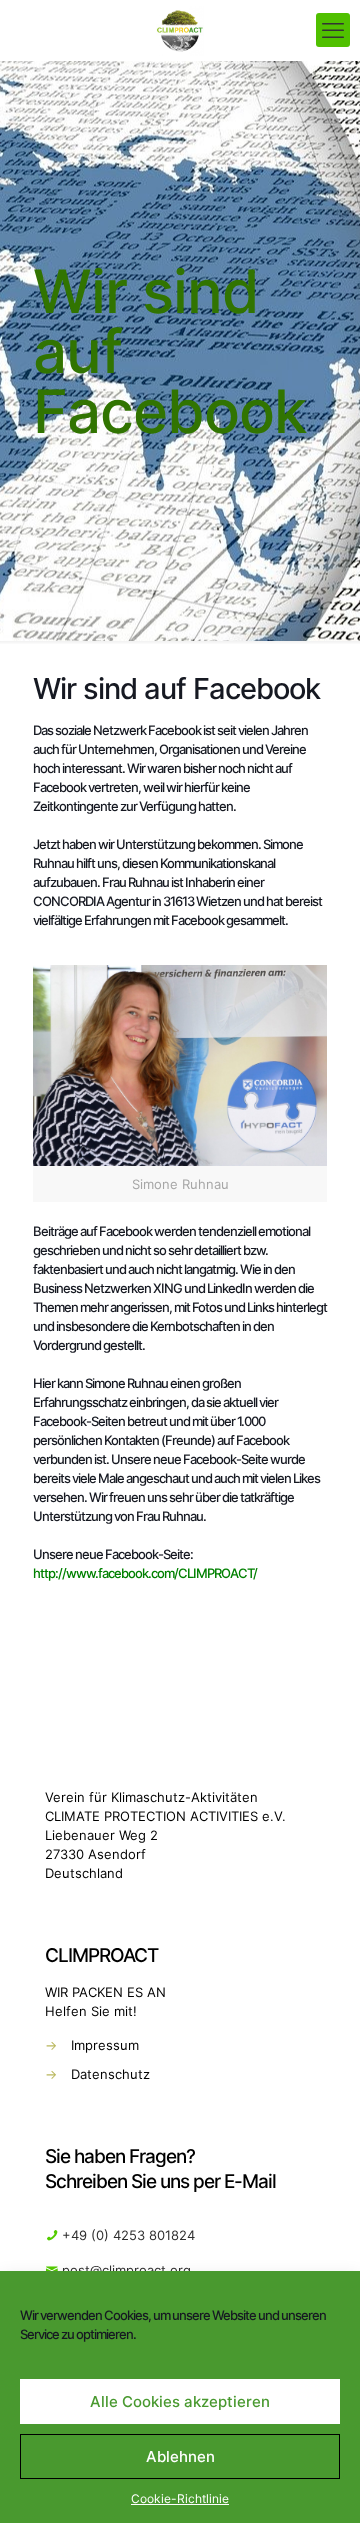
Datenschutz (110, 2074)
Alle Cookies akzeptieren (180, 2401)
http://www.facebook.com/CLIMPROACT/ (145, 1573)
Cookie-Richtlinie (180, 2498)
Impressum (105, 2045)
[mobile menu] (333, 30)
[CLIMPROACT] (180, 30)
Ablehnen (180, 2456)
